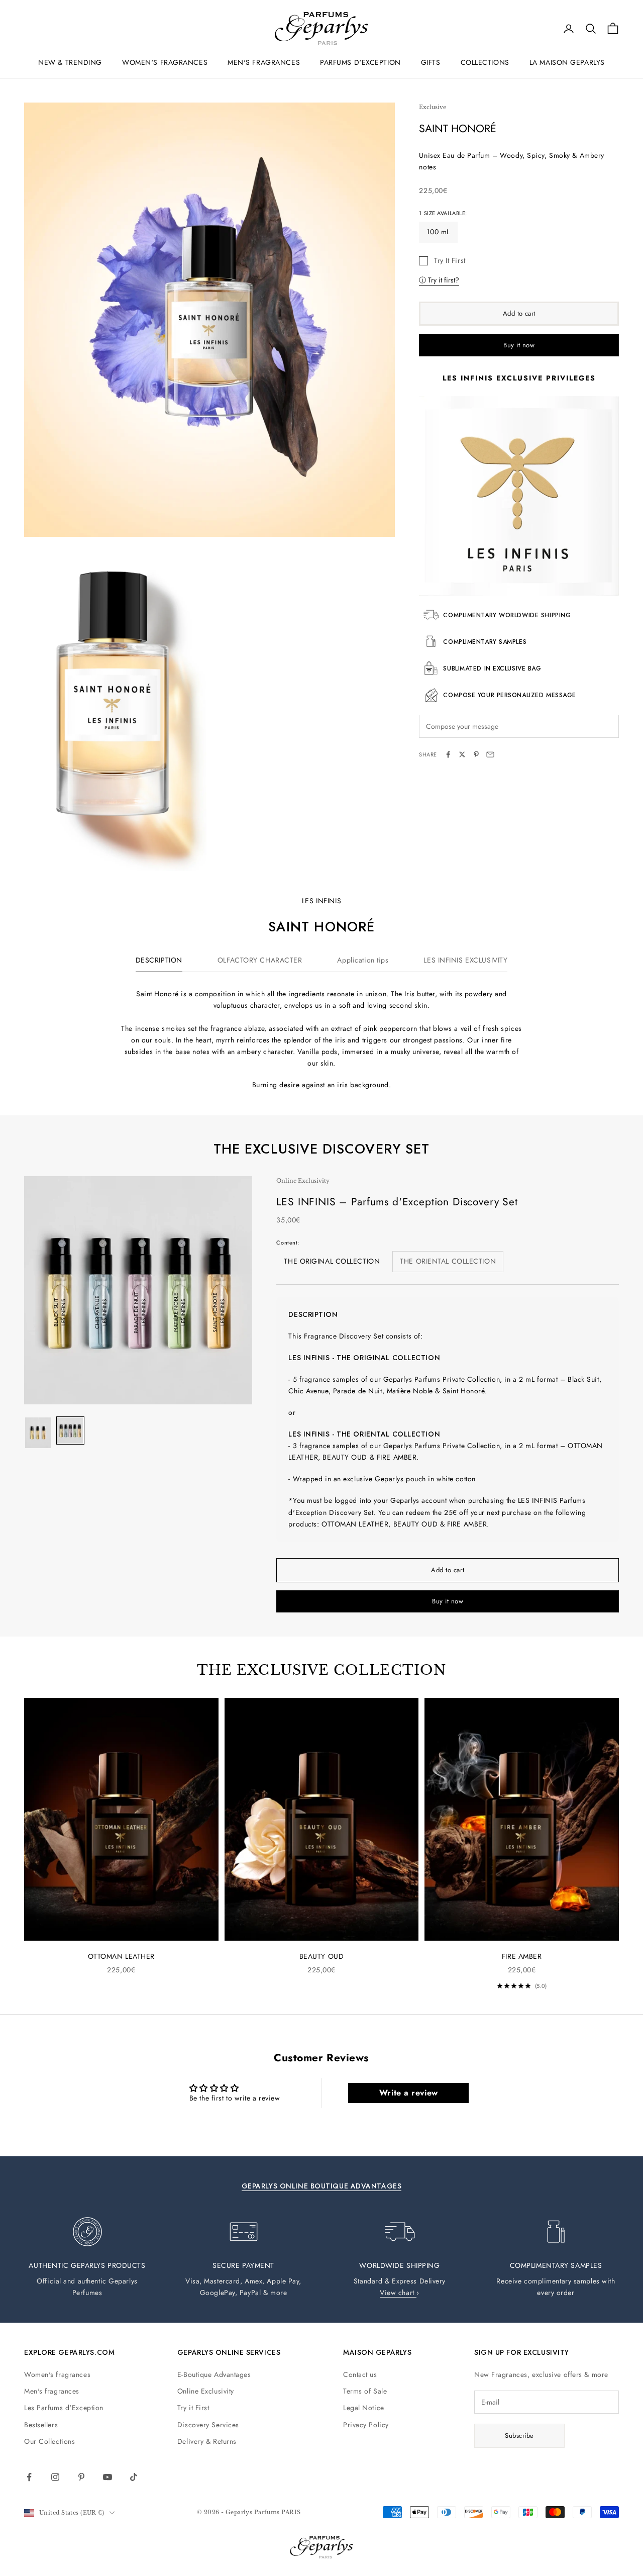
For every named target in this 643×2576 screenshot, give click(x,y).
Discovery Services (208, 2425)
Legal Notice (364, 2408)
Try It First (450, 260)
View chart (398, 2293)
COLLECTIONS (485, 62)
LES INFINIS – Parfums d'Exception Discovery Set (397, 1202)
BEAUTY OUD (322, 1956)
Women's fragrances (57, 2374)
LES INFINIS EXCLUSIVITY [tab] (465, 960)
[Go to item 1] (38, 1433)
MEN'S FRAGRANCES (264, 62)
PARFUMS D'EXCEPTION (360, 62)
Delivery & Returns (207, 2441)
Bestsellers (41, 2425)
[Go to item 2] (70, 1430)
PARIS (291, 2512)
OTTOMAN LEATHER (121, 1956)
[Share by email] (490, 754)
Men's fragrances (52, 2391)
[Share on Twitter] (462, 754)
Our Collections (49, 2441)
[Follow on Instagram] (55, 2477)
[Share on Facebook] (448, 754)
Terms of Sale (365, 2391)
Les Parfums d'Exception (64, 2408)
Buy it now (519, 345)
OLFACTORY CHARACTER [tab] (260, 960)
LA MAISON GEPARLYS (567, 62)
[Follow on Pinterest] (81, 2477)
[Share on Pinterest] (476, 754)
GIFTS (431, 62)
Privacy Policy (366, 2425)
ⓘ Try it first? (439, 279)
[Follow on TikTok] (134, 2477)
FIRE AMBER (522, 1956)
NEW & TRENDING (70, 62)
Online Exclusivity (206, 2391)
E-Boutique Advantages (214, 2374)
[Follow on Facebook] (29, 2477)
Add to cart (519, 313)
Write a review (409, 2093)
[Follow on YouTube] (108, 2477)
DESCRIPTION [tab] (159, 960)
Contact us (360, 2374)
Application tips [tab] (363, 960)
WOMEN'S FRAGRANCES (165, 62)
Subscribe (519, 2436)
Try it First (193, 2408)
